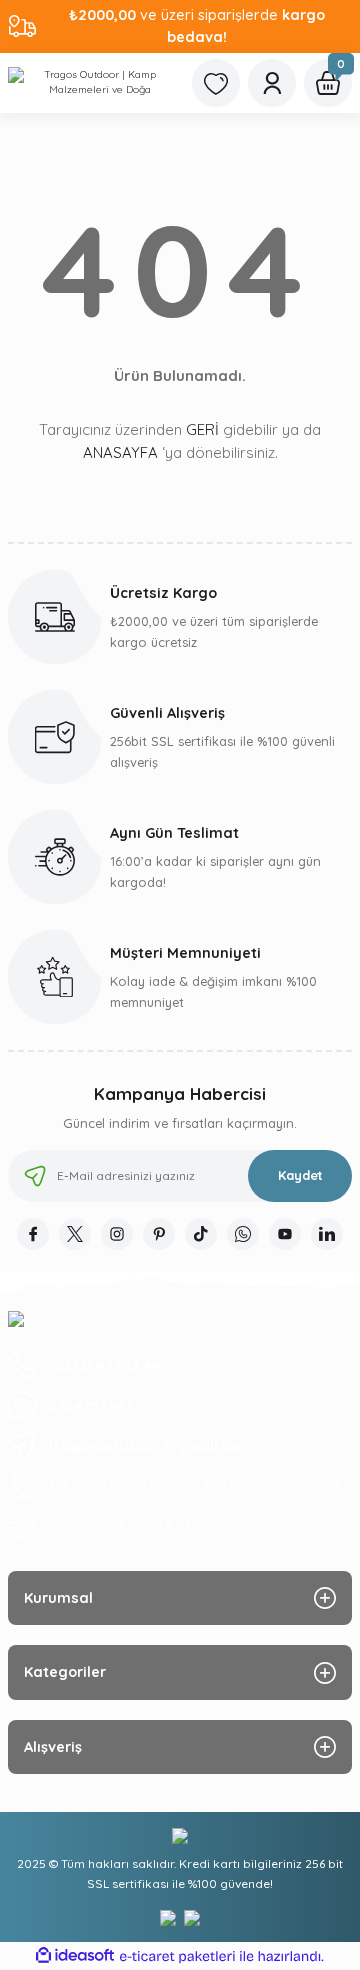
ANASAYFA (120, 452)
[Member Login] (272, 83)
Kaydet (300, 1175)
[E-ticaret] (177, 1956)
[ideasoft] (75, 1956)
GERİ (202, 429)
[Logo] (92, 83)
